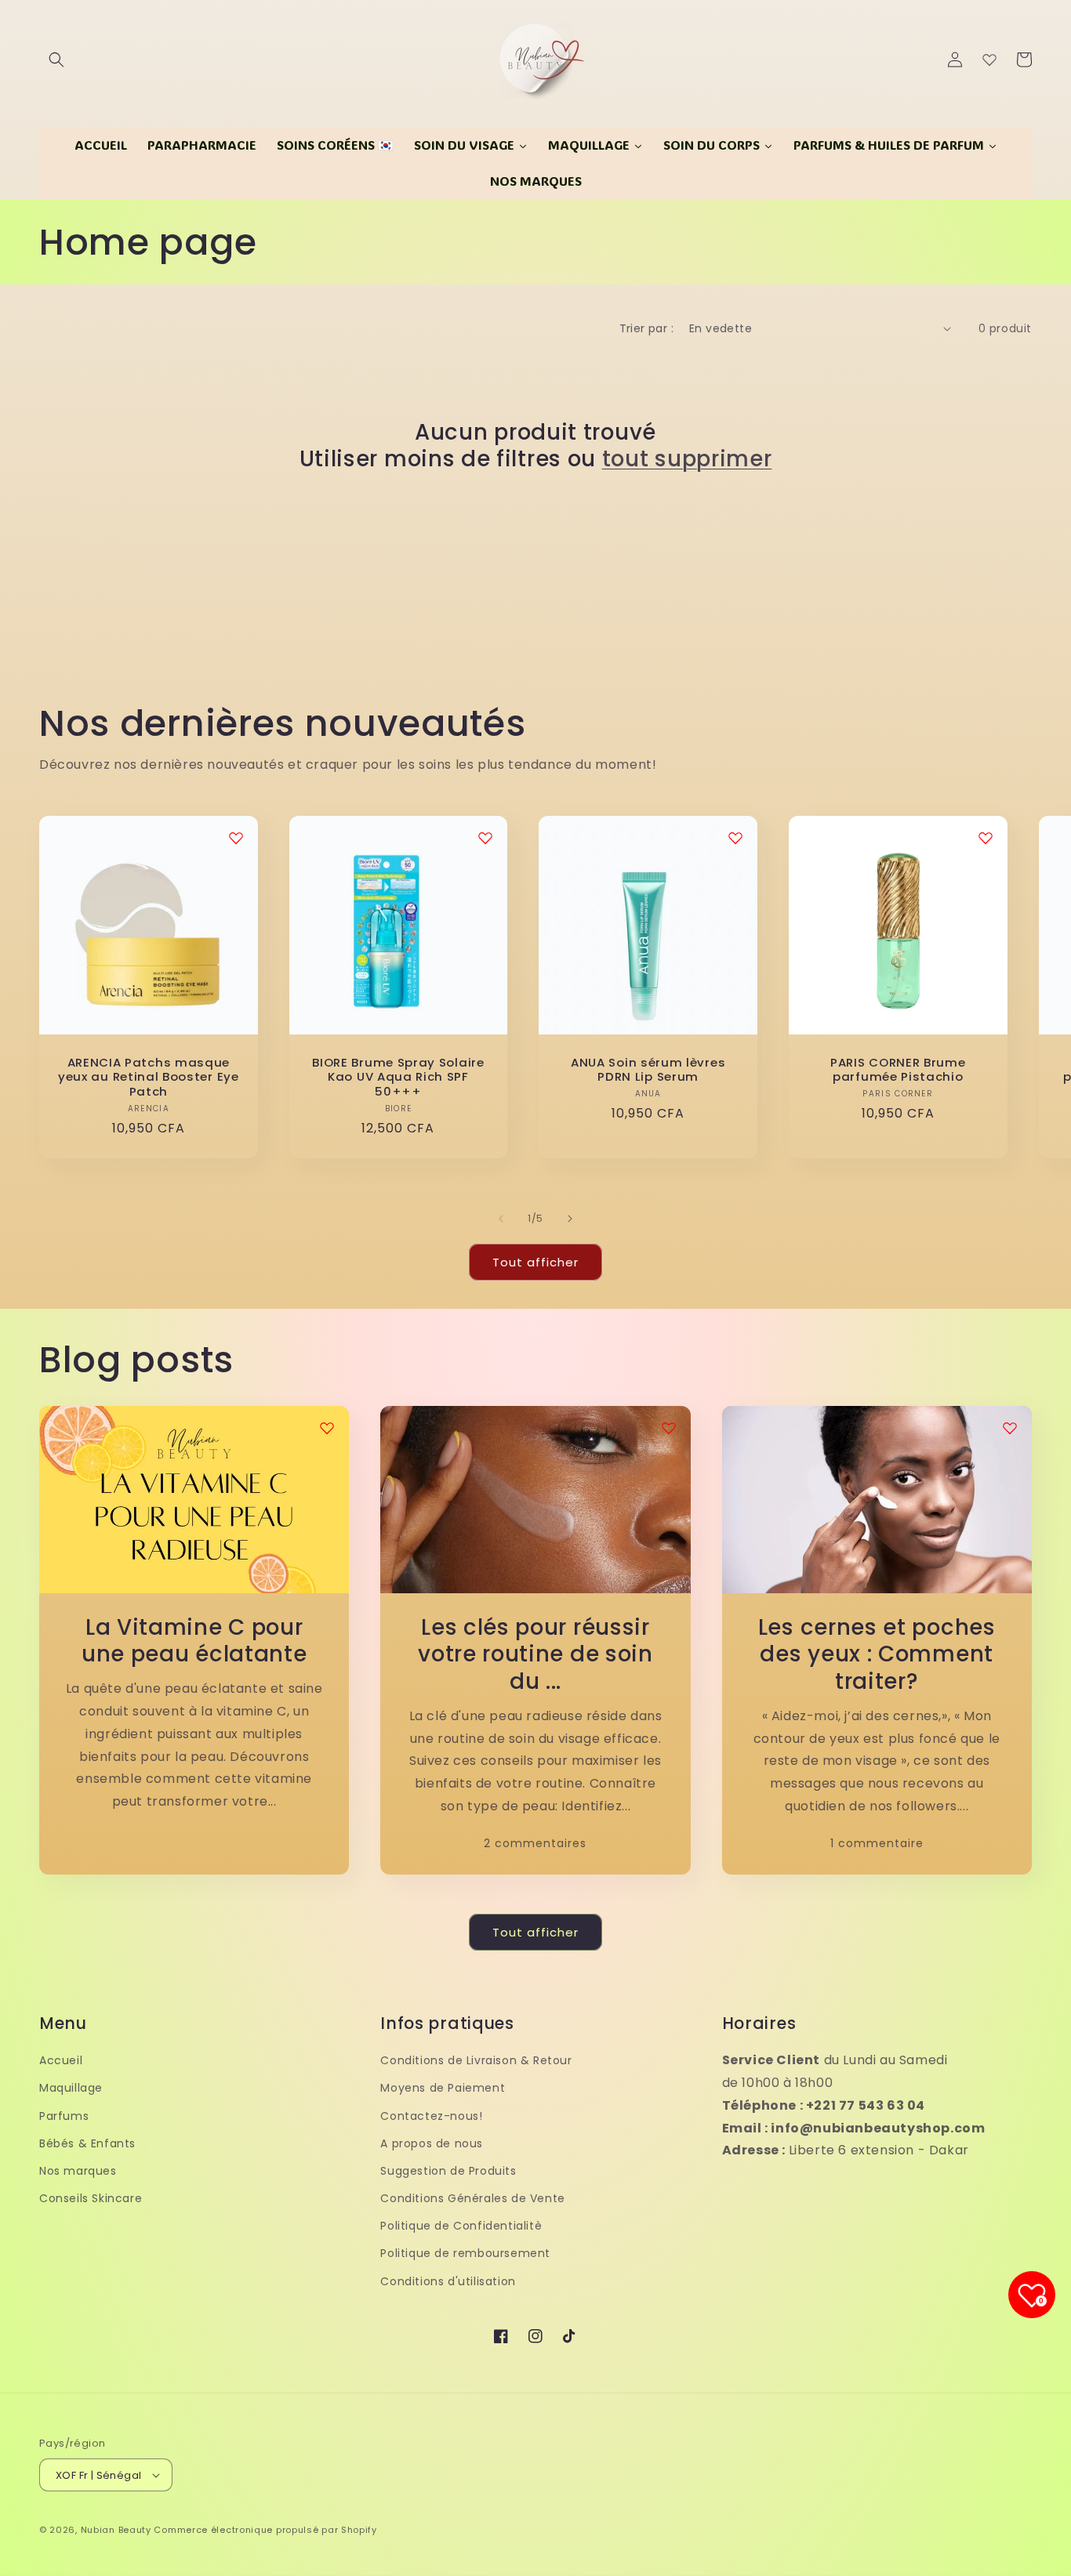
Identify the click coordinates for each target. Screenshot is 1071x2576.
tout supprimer (687, 460)
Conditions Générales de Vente (472, 2198)
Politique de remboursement (465, 2253)
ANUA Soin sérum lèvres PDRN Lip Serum (648, 1071)
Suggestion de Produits (448, 2171)
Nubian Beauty (116, 2530)
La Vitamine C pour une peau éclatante (194, 1642)
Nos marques (78, 2171)
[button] (56, 60)
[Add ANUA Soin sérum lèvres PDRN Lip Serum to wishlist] (735, 838)
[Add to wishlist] (327, 1428)
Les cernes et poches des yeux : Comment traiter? (877, 1655)
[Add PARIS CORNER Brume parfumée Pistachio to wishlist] (986, 838)
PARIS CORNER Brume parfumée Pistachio (898, 1071)
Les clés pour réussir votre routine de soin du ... (535, 1655)
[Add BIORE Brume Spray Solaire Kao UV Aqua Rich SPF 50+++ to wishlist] (485, 838)
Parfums (64, 2116)
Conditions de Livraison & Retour (476, 2060)
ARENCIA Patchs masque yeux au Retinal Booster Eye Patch (149, 1078)
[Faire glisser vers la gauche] (501, 1219)
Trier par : (646, 328)
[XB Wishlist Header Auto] (989, 60)
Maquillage (71, 2088)
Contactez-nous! (431, 2116)
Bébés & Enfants (87, 2143)
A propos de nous (432, 2143)
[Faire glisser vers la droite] (570, 1219)
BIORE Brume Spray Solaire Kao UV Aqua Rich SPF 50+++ (398, 1078)
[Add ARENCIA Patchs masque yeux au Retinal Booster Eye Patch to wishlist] (236, 838)
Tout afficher (535, 1262)
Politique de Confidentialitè (461, 2226)
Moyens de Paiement (443, 2088)
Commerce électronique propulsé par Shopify (265, 2530)
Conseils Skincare (91, 2198)
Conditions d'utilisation (448, 2281)
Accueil (61, 2060)
